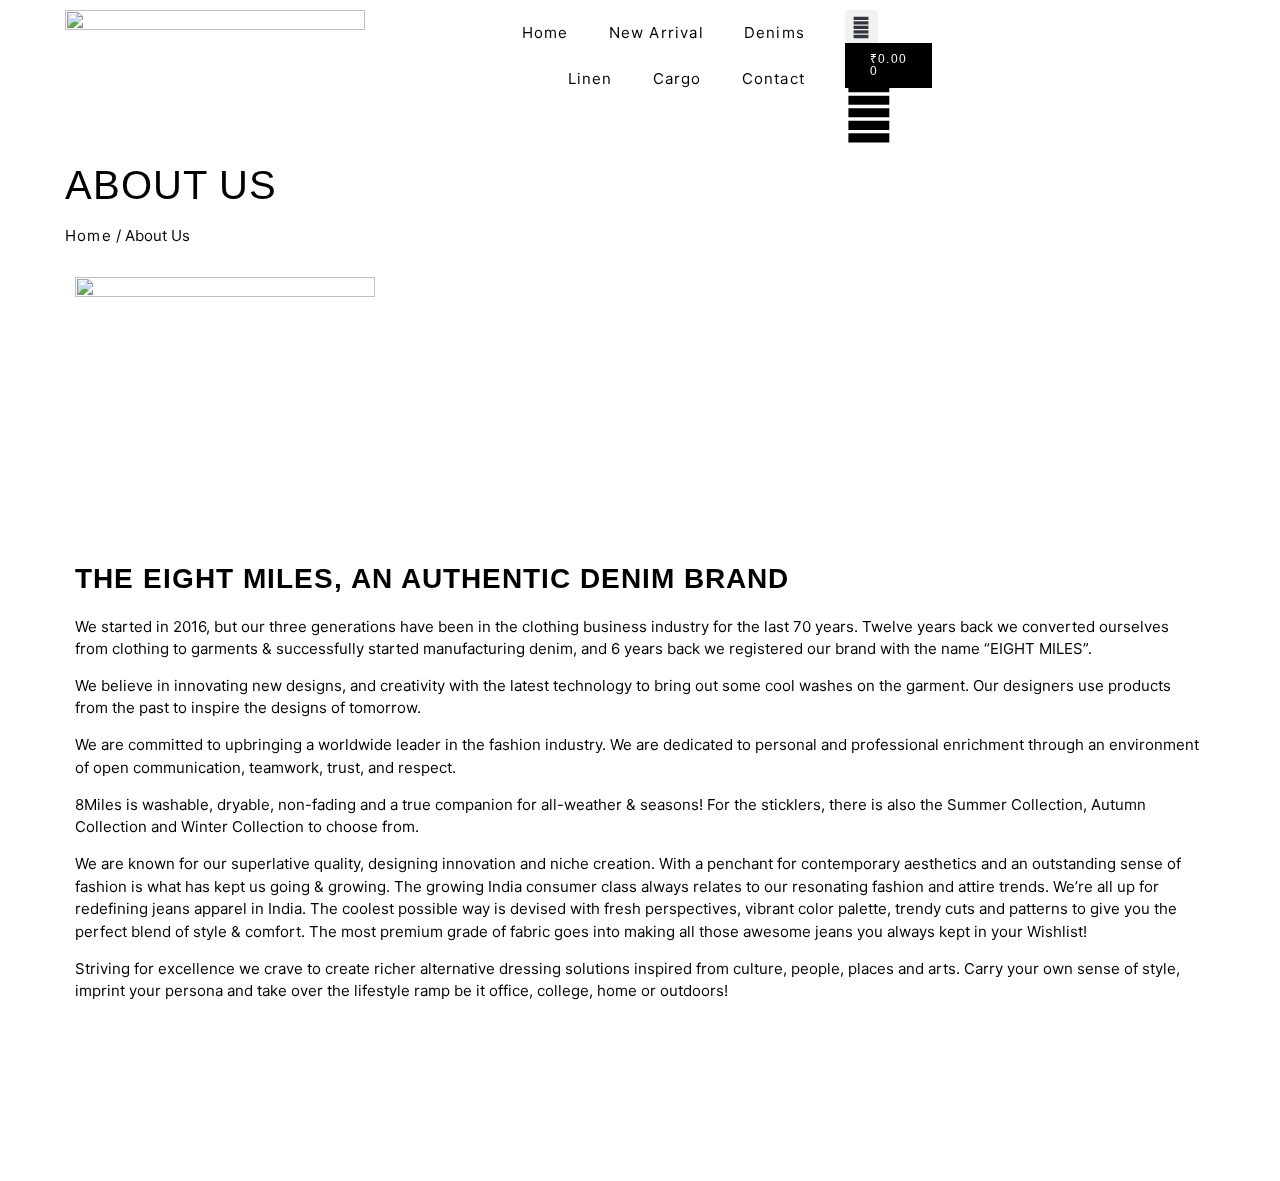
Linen (590, 78)
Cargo (677, 78)
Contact (773, 78)
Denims (774, 32)
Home (545, 32)
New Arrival (656, 32)
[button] (861, 26)
